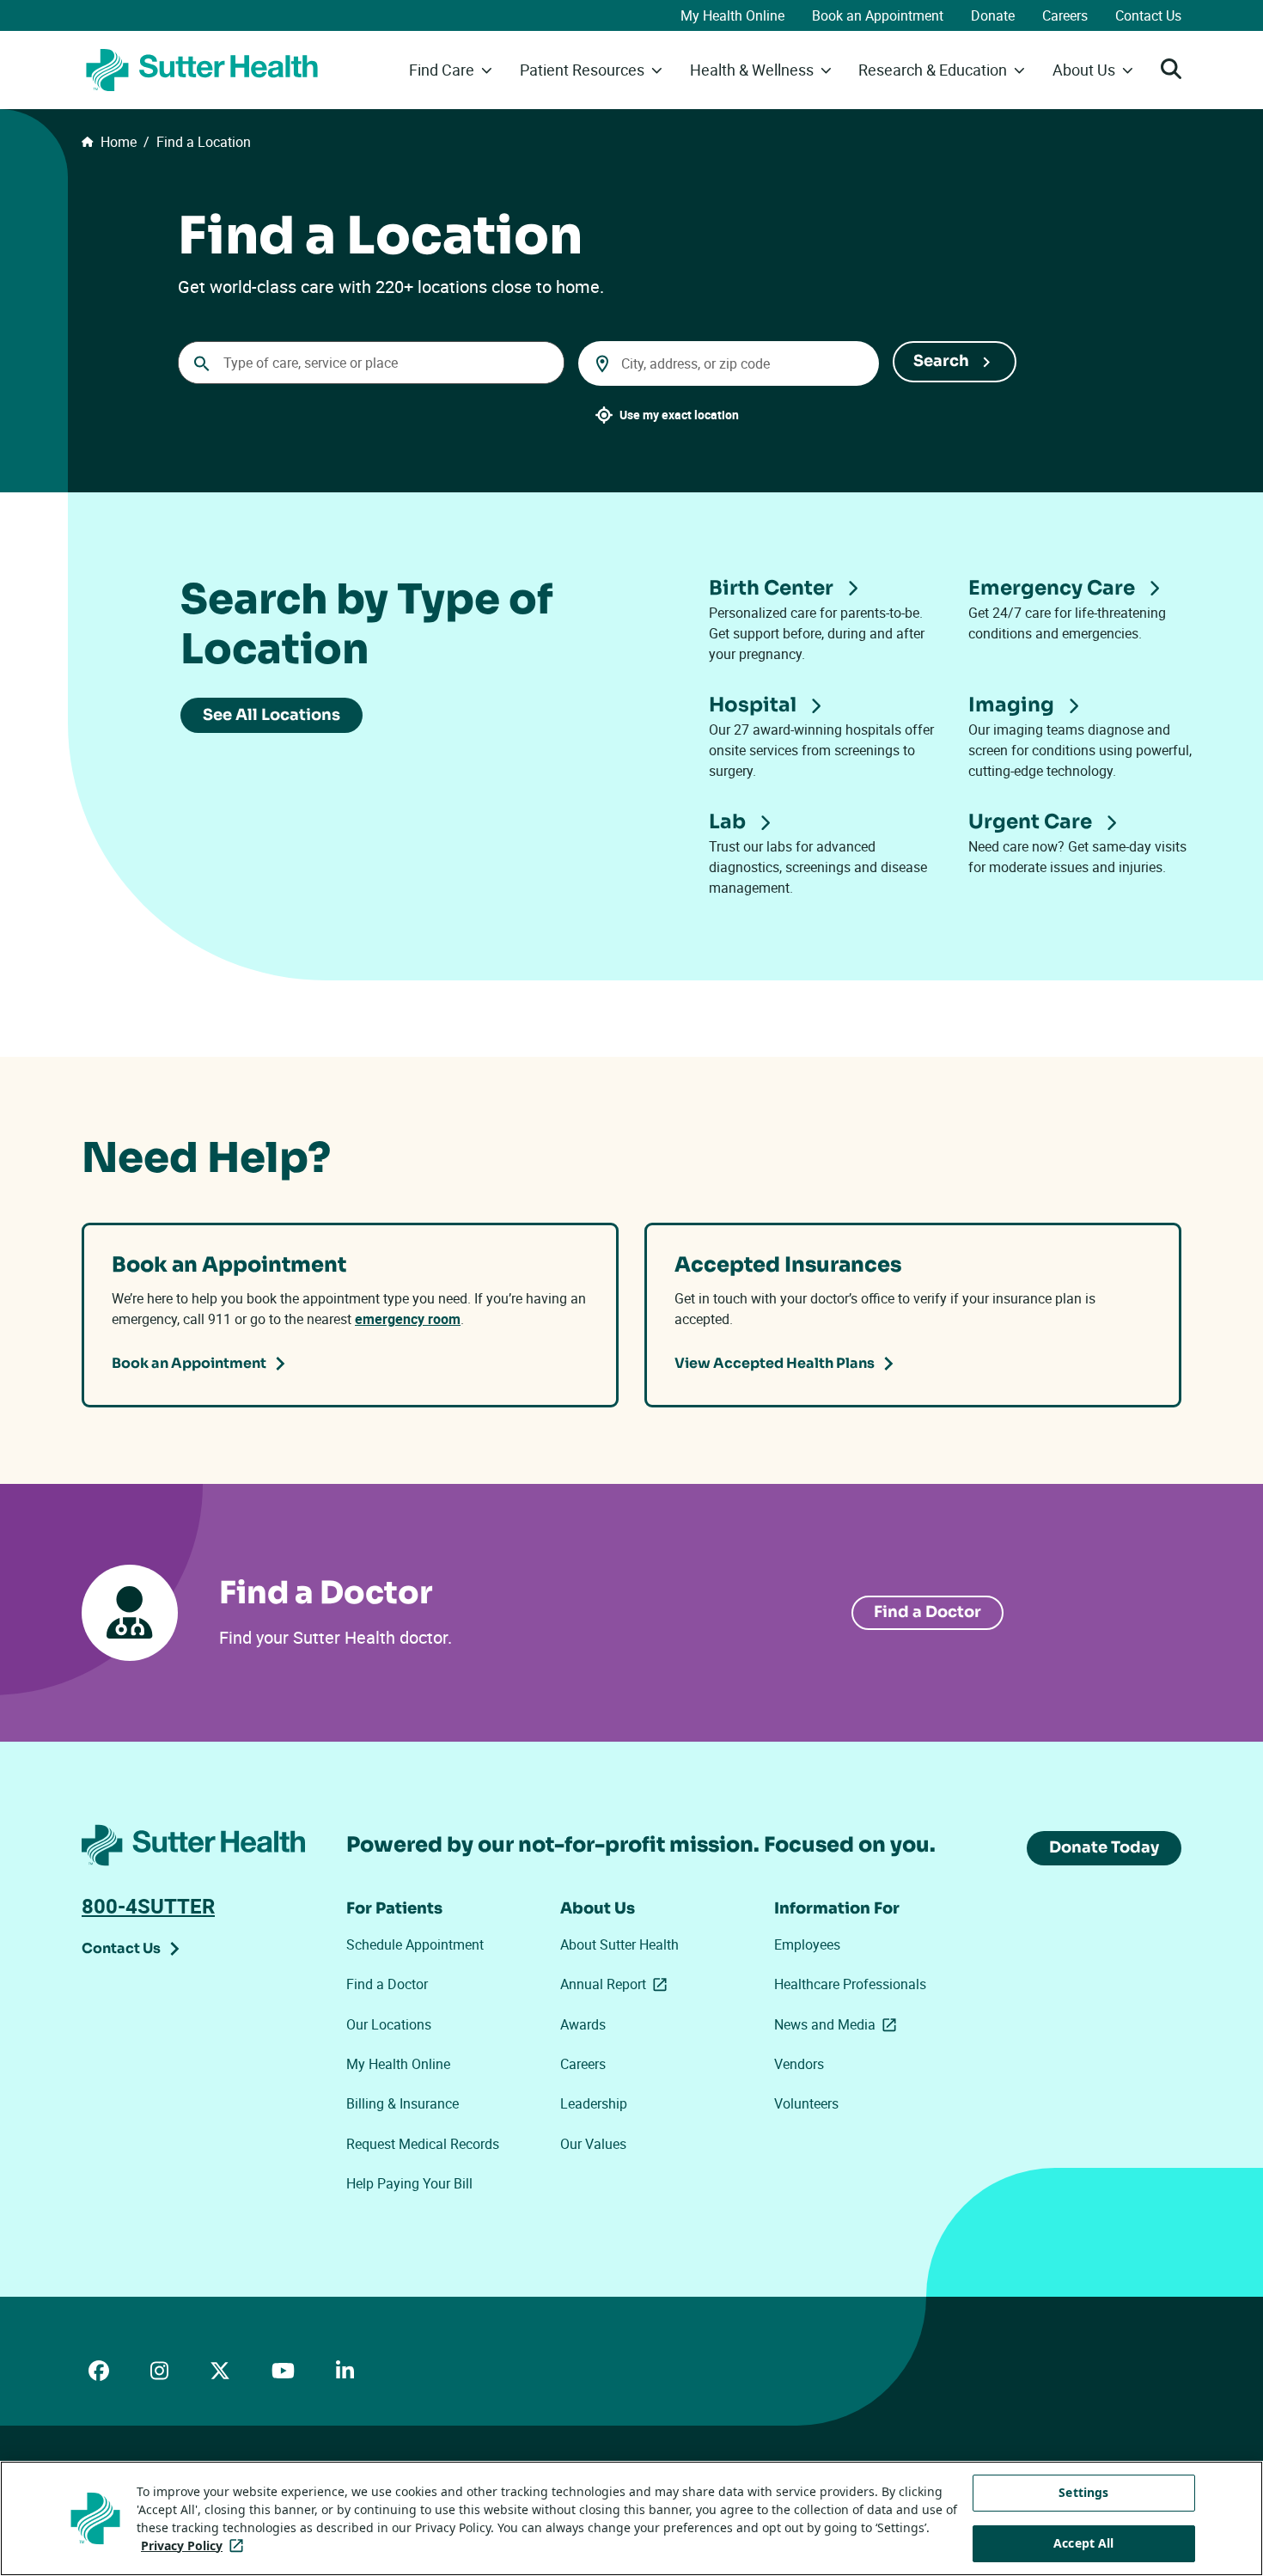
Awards (583, 2024)
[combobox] (371, 363)
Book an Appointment (878, 15)
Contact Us (1148, 15)
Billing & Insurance (403, 2103)
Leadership (594, 2103)
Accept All (1083, 2543)
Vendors (799, 2064)
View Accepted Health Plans (775, 1363)
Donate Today (1104, 1847)
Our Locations (389, 2024)
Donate (993, 15)
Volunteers (806, 2103)
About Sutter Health (619, 1944)
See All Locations (272, 715)
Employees (807, 1944)
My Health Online (732, 15)
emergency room (408, 1319)
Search (941, 361)
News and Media (839, 2024)
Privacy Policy (195, 2545)
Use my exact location (679, 415)
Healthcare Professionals (850, 1984)
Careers (1065, 15)
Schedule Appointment (415, 1944)
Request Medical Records (423, 2144)
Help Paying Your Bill (409, 2183)
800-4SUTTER (148, 1906)
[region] (631, 2518)
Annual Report (617, 1984)
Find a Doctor (927, 1612)
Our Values (593, 2144)
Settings (1083, 2492)
